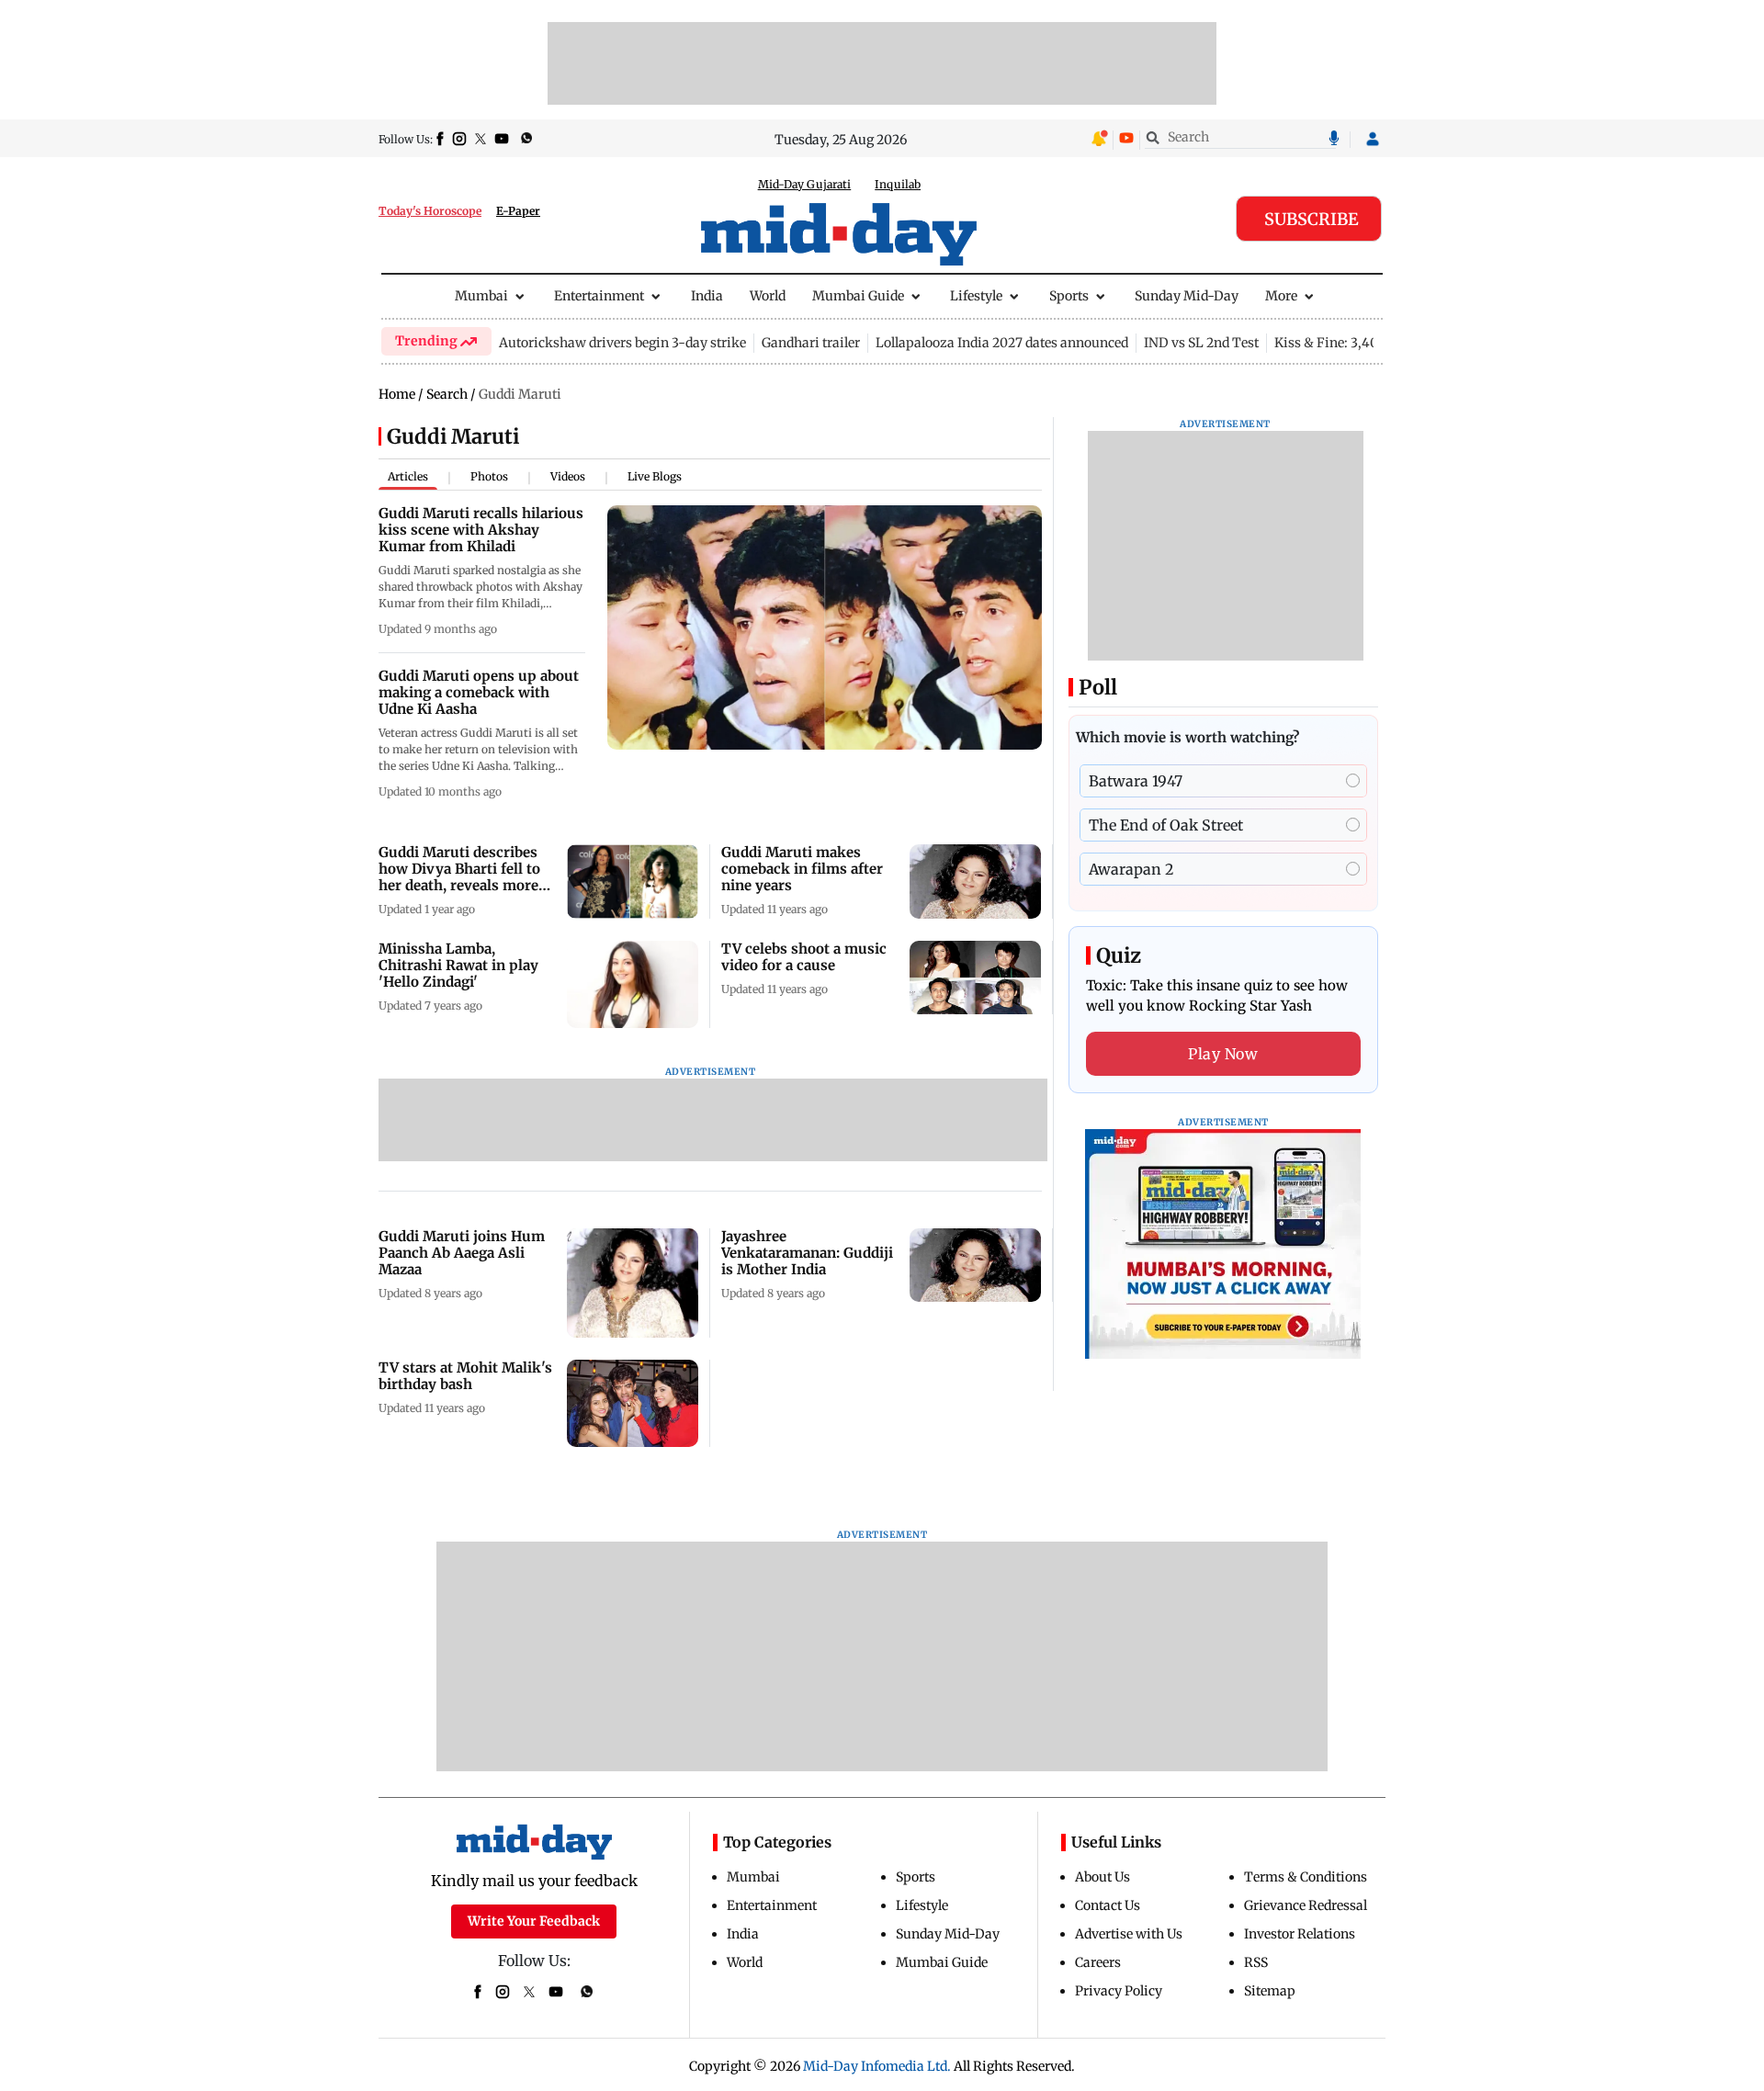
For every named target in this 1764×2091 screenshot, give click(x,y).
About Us (1102, 1877)
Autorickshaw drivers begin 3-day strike (622, 343)
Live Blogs (655, 476)
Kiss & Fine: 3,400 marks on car (1372, 343)
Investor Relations (1300, 1934)
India (707, 296)
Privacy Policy (1119, 1991)
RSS (1256, 1962)
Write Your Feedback (534, 1921)
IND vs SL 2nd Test (1201, 343)
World (768, 296)
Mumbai (481, 296)
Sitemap (1270, 1991)
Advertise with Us (1129, 1934)
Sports (1069, 296)
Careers (1098, 1962)
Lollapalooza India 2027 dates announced (1002, 343)
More (1281, 296)
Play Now (1223, 1054)
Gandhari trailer (811, 343)
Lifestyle (976, 296)
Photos (489, 476)
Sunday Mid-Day (1187, 296)
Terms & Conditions (1306, 1877)
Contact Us (1108, 1905)
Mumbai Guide (858, 296)
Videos (568, 476)
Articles (408, 476)
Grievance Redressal (1306, 1905)
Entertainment (599, 296)
